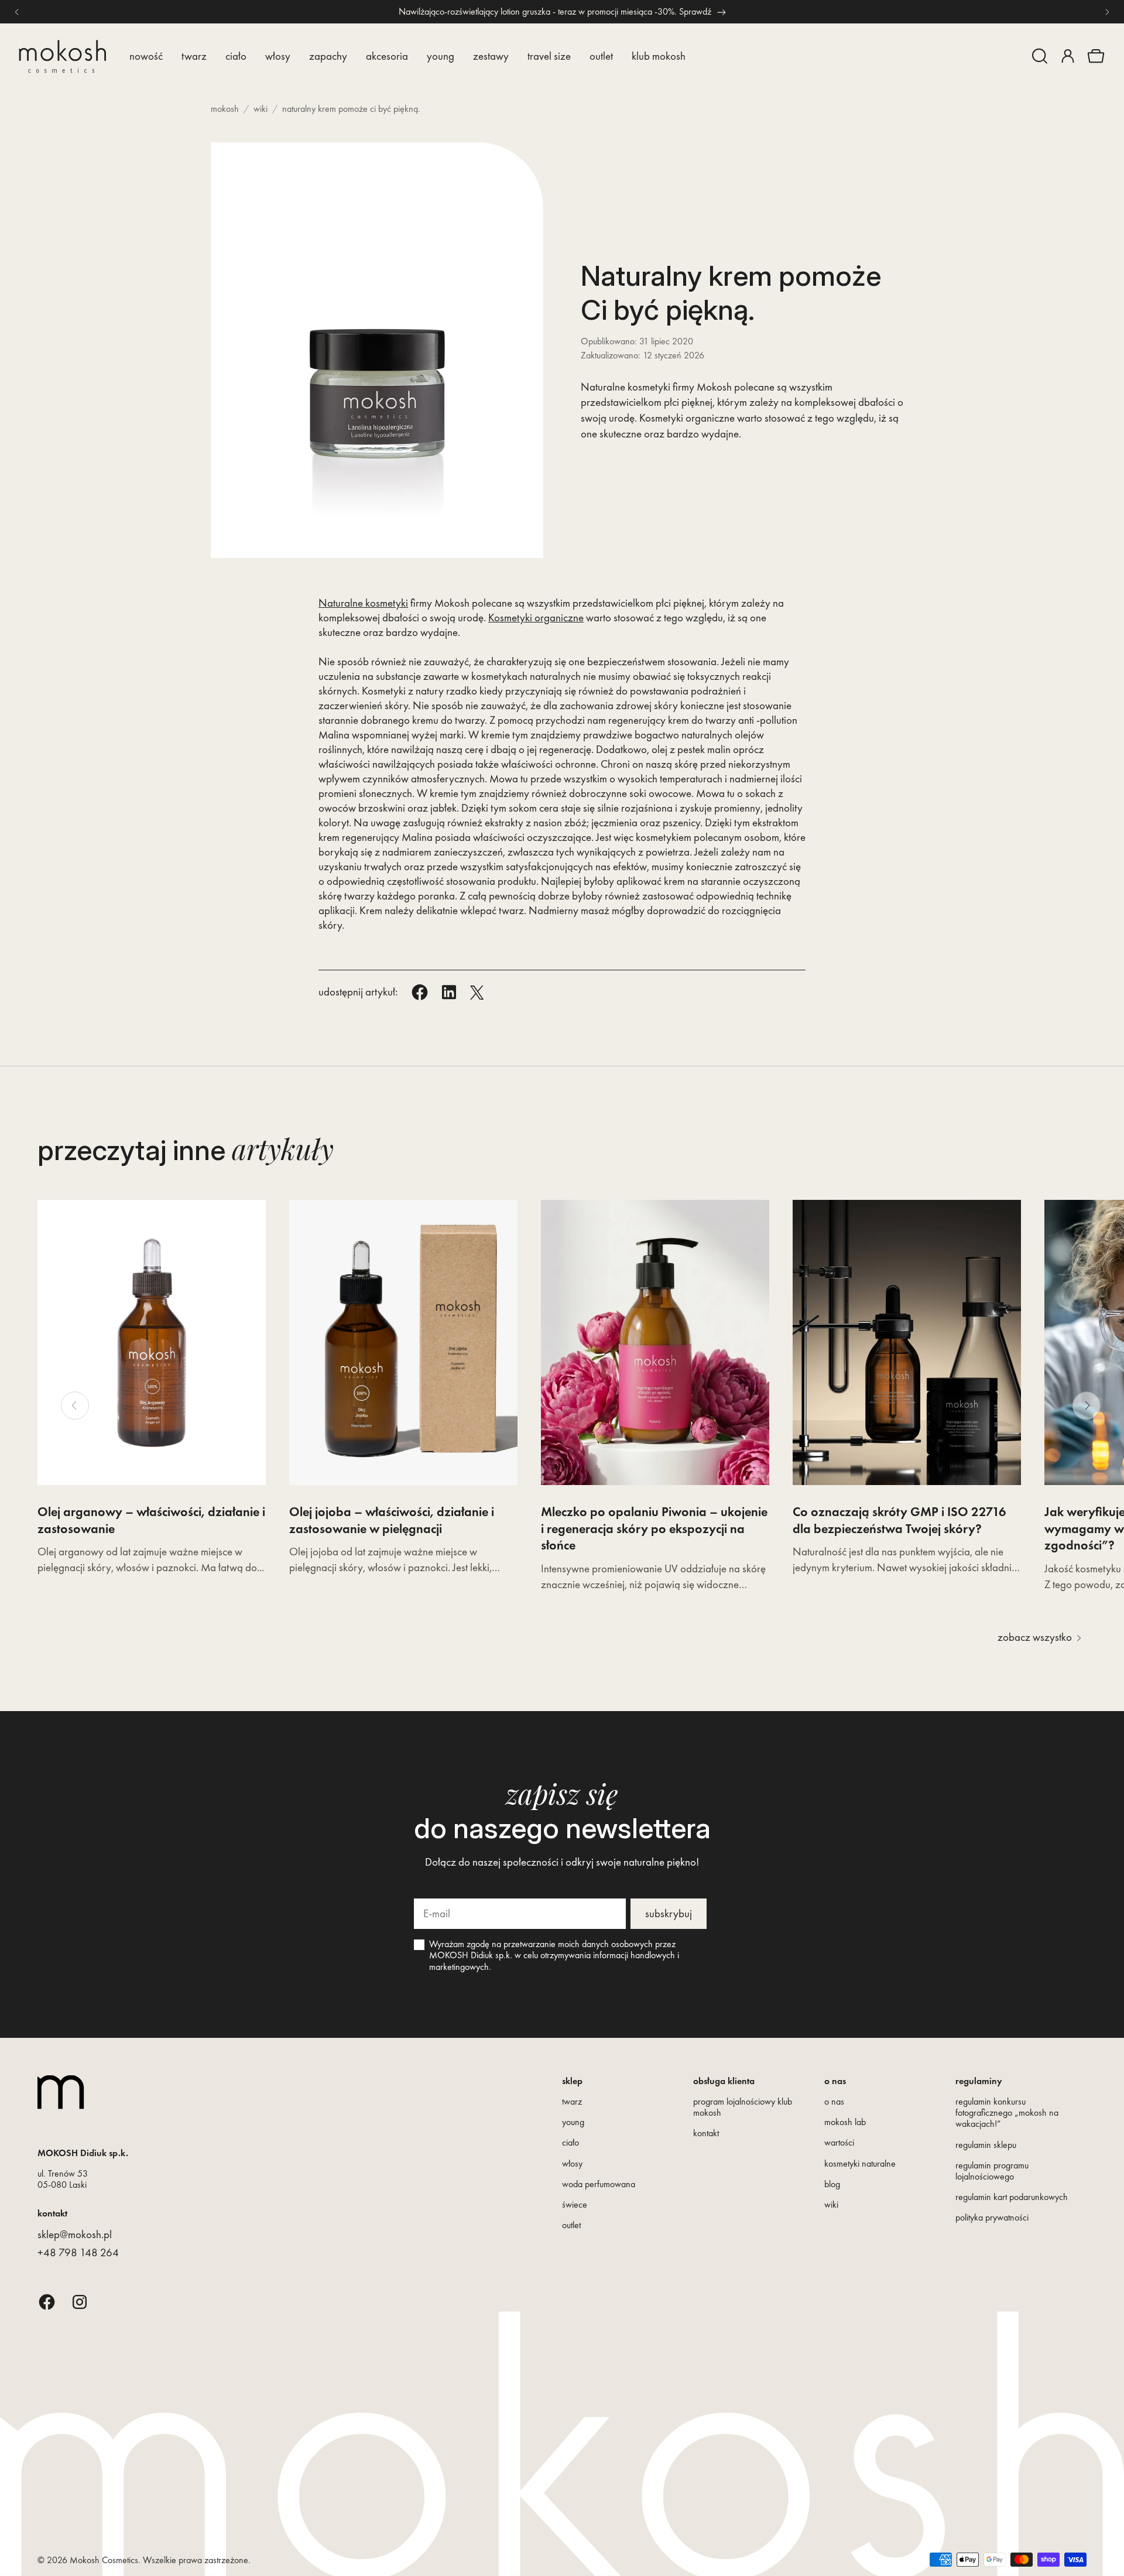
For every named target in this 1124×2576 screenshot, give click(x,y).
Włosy (278, 56)
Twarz (194, 56)
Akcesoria (387, 56)
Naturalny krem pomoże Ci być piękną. (351, 109)
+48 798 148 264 (78, 2252)
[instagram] (80, 2302)
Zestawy (491, 56)
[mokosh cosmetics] (62, 57)
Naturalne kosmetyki (363, 603)
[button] (1040, 56)
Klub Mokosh (659, 56)
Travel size (549, 56)
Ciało (236, 56)
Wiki (261, 109)
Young (441, 56)
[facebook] (47, 2302)
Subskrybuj (669, 1913)
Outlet (601, 56)
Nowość (146, 56)
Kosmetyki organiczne (536, 618)
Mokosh (225, 109)
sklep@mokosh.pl (75, 2234)
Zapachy (328, 56)
